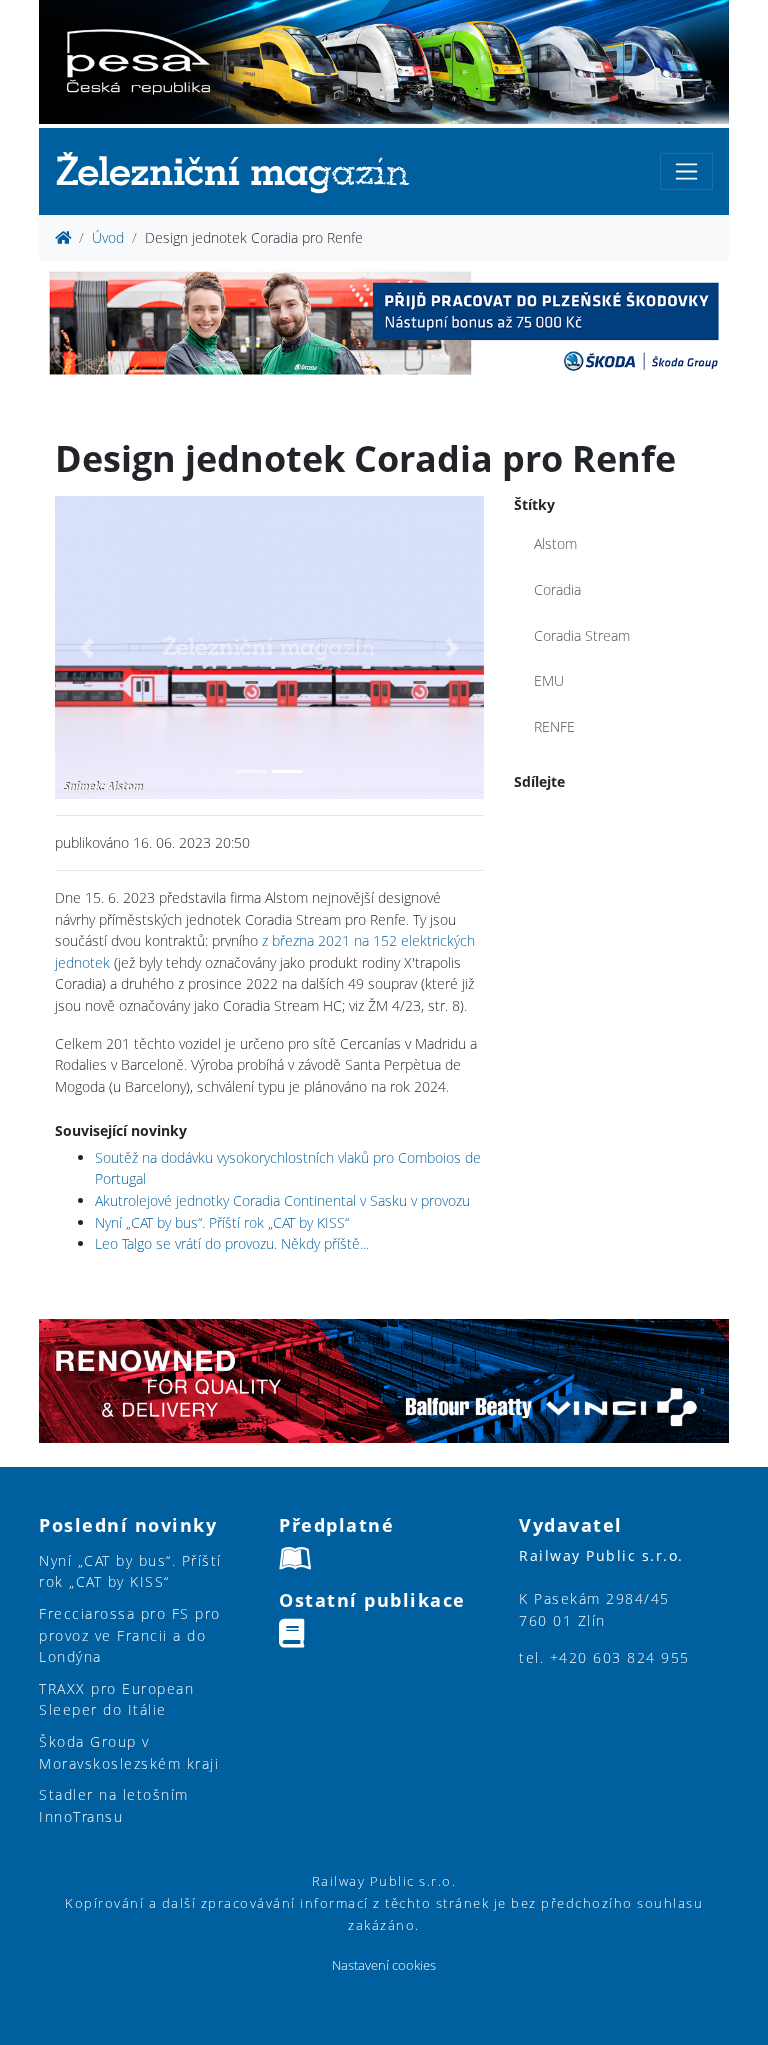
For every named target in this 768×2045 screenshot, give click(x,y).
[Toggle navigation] (686, 171)
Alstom (555, 543)
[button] (87, 647)
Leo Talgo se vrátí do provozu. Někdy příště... (232, 1243)
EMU (549, 680)
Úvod (108, 237)
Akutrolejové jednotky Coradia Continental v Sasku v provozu (282, 1200)
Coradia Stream (582, 635)
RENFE (554, 726)
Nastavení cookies (384, 1965)
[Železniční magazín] (241, 171)
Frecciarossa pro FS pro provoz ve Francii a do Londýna (130, 1635)
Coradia (557, 589)
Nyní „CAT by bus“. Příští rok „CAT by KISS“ (222, 1222)
